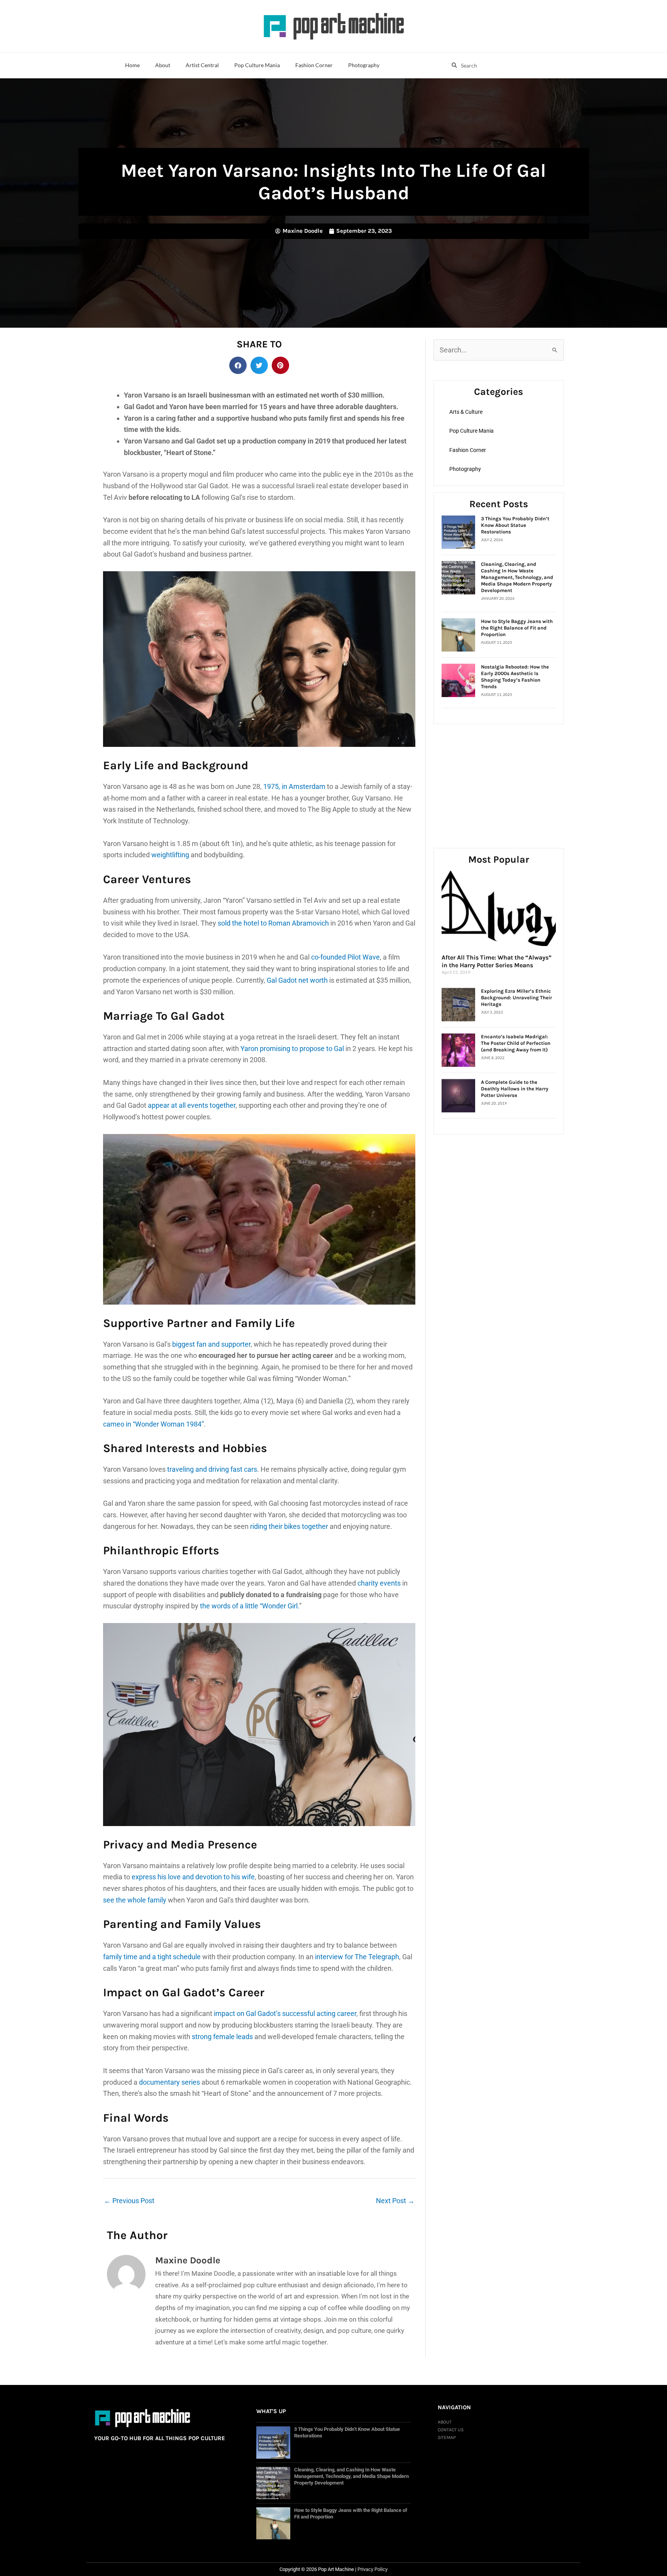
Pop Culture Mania (257, 65)
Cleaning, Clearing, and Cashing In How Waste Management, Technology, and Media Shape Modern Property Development (517, 577)
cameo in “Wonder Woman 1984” (153, 1424)
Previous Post (129, 2201)
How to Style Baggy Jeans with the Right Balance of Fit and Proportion (517, 628)
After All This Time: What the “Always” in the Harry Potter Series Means (497, 961)
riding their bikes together (289, 1526)
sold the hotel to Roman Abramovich (273, 923)
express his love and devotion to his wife (193, 1877)
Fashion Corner (314, 65)
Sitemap (447, 2437)
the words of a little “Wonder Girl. (250, 1606)
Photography (364, 65)
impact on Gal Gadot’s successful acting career (285, 2013)
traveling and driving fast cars (212, 1469)
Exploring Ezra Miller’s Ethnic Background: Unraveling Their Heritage (516, 998)
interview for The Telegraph (357, 1957)
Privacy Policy (372, 2569)
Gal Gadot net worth (298, 980)
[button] (238, 365)
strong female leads (222, 2037)
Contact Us (451, 2430)
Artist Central (202, 65)
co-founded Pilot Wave (345, 957)
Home (132, 65)
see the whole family (135, 1900)
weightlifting (170, 855)
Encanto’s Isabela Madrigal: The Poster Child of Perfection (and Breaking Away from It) (516, 1043)
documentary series (169, 2082)
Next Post (395, 2201)
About (163, 65)
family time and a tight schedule (152, 1957)
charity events (379, 1583)
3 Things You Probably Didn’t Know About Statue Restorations (515, 525)
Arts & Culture (466, 412)
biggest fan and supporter (211, 1344)
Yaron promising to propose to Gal (292, 1049)
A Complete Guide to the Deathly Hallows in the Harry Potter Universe (515, 1089)
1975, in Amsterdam (294, 786)
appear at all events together (192, 1105)
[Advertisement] (499, 776)
